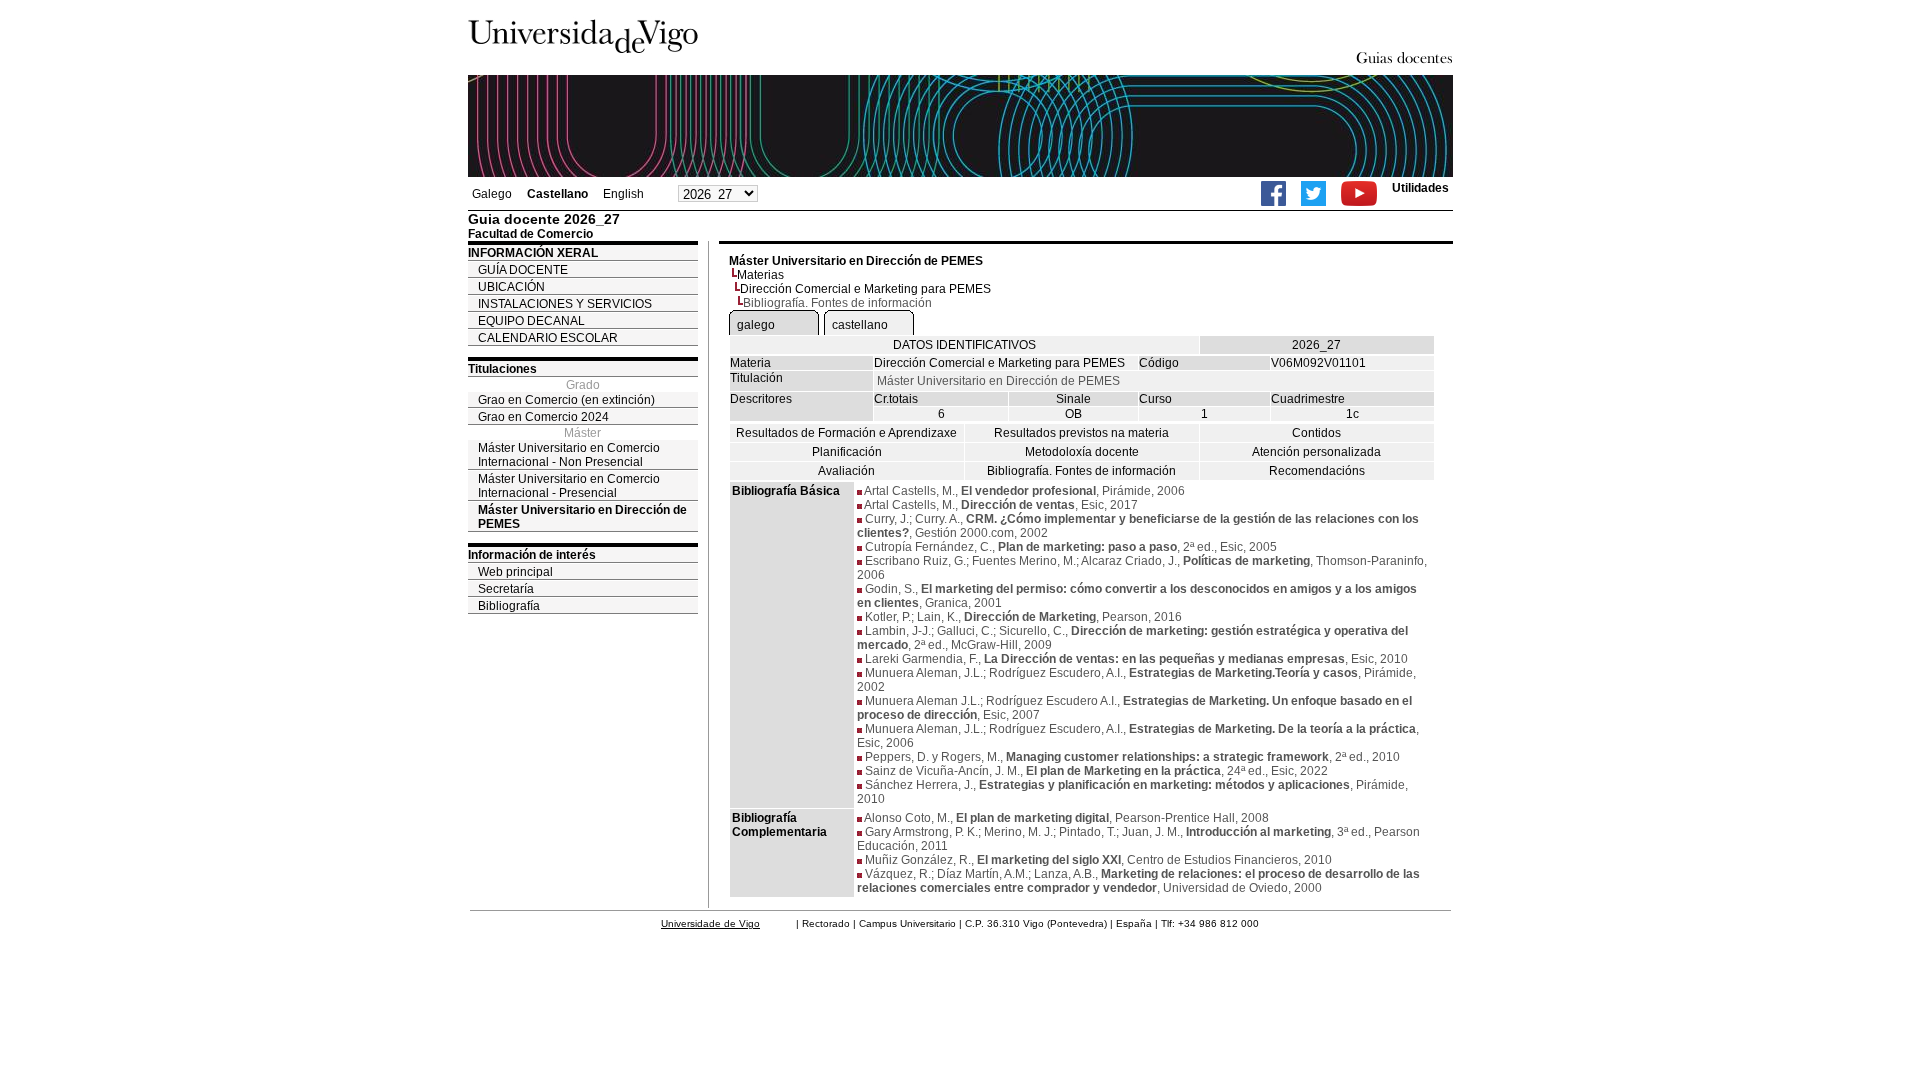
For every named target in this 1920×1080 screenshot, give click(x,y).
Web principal (515, 572)
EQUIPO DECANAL (531, 321)
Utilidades (1420, 188)
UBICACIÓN (511, 287)
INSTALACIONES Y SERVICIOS (565, 304)
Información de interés (532, 555)
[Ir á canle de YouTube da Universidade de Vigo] (1359, 193)
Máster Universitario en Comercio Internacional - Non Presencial (569, 455)
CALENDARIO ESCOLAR (548, 338)
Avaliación (846, 471)
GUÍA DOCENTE (523, 270)
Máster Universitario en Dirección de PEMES (582, 517)
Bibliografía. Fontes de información (1081, 471)
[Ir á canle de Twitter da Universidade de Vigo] (1313, 193)
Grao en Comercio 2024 (543, 417)
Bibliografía (509, 606)
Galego (492, 194)
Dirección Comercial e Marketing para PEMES (865, 289)
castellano (860, 325)
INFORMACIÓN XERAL (533, 253)
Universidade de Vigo (710, 923)
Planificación (847, 452)
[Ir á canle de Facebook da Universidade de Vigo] (1273, 193)
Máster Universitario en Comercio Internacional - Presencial (569, 486)
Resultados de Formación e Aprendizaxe (846, 433)
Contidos (1316, 433)
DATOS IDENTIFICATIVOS (964, 345)
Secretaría (506, 589)
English (623, 194)
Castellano (557, 194)
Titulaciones (502, 369)
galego (756, 325)
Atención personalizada (1316, 452)
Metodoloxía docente (1082, 452)
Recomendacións (1317, 471)
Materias (760, 275)
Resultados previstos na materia (1081, 433)
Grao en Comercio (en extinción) (566, 400)
